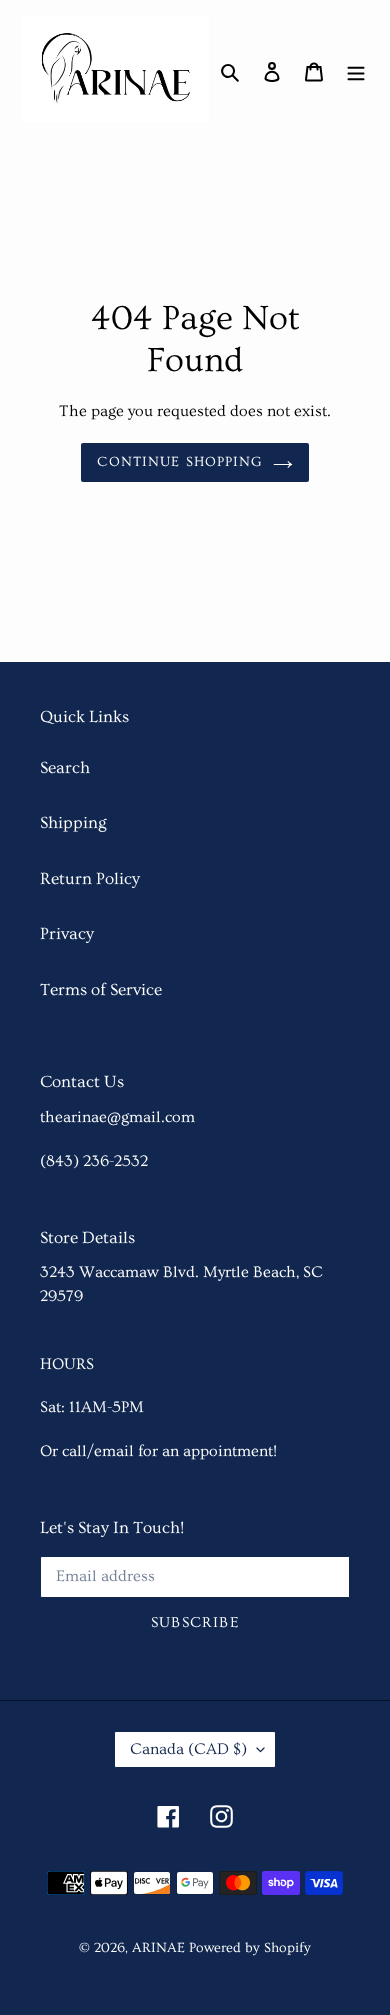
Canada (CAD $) (188, 1749)
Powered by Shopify (250, 1948)
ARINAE (158, 1948)
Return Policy (90, 878)
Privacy (67, 933)
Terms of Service (101, 989)
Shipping (73, 822)
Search (65, 767)
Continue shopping (179, 462)
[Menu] (356, 68)
